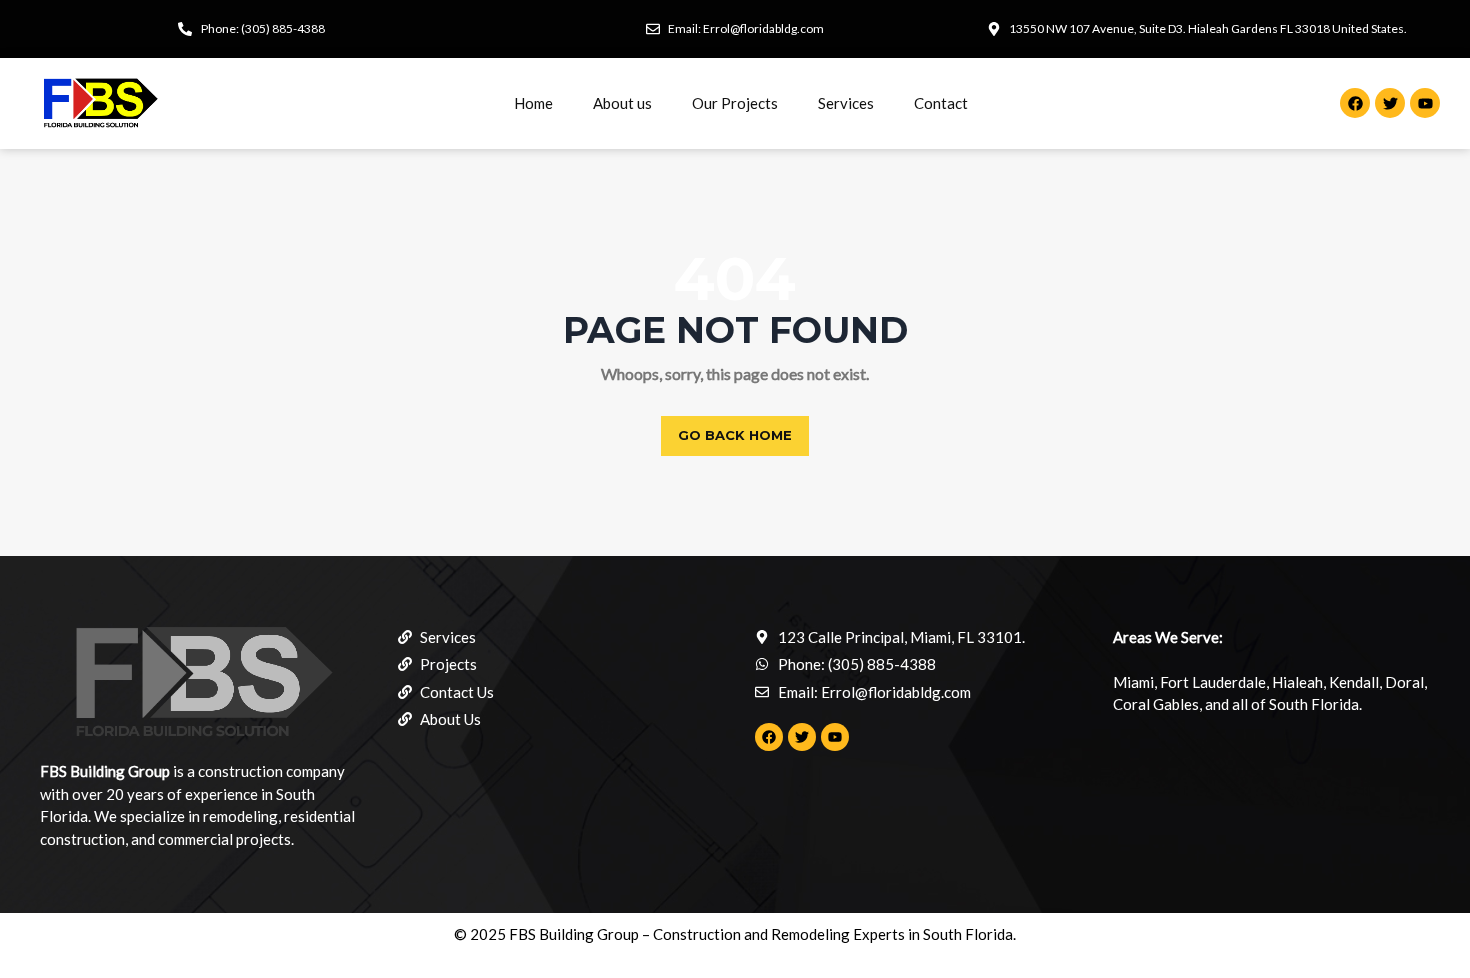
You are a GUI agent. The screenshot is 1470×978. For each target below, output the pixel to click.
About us (622, 103)
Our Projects (735, 103)
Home (533, 103)
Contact (941, 103)
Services (846, 103)
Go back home (735, 435)
